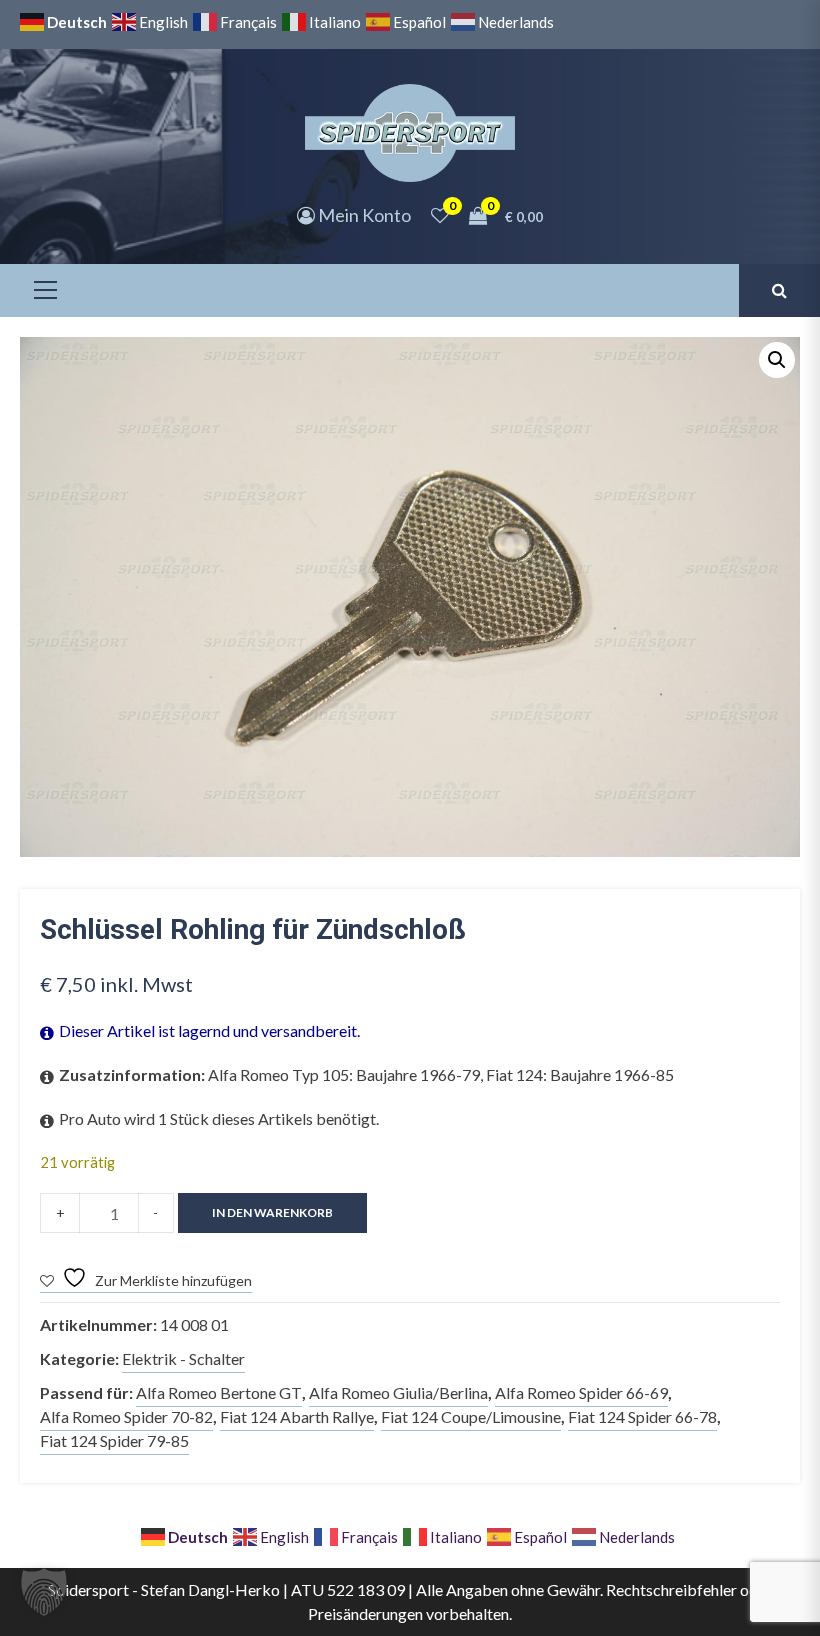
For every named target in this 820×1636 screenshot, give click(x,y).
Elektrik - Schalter (183, 1358)
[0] (440, 215)
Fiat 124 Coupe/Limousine (471, 1416)
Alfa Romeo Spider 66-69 (581, 1392)
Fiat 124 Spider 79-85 (114, 1440)
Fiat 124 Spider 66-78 (642, 1416)
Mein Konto (363, 215)
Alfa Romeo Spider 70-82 (126, 1416)
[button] (777, 360)
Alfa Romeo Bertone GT (219, 1392)
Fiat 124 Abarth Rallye (297, 1416)
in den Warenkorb (272, 1212)
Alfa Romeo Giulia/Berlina (398, 1392)
